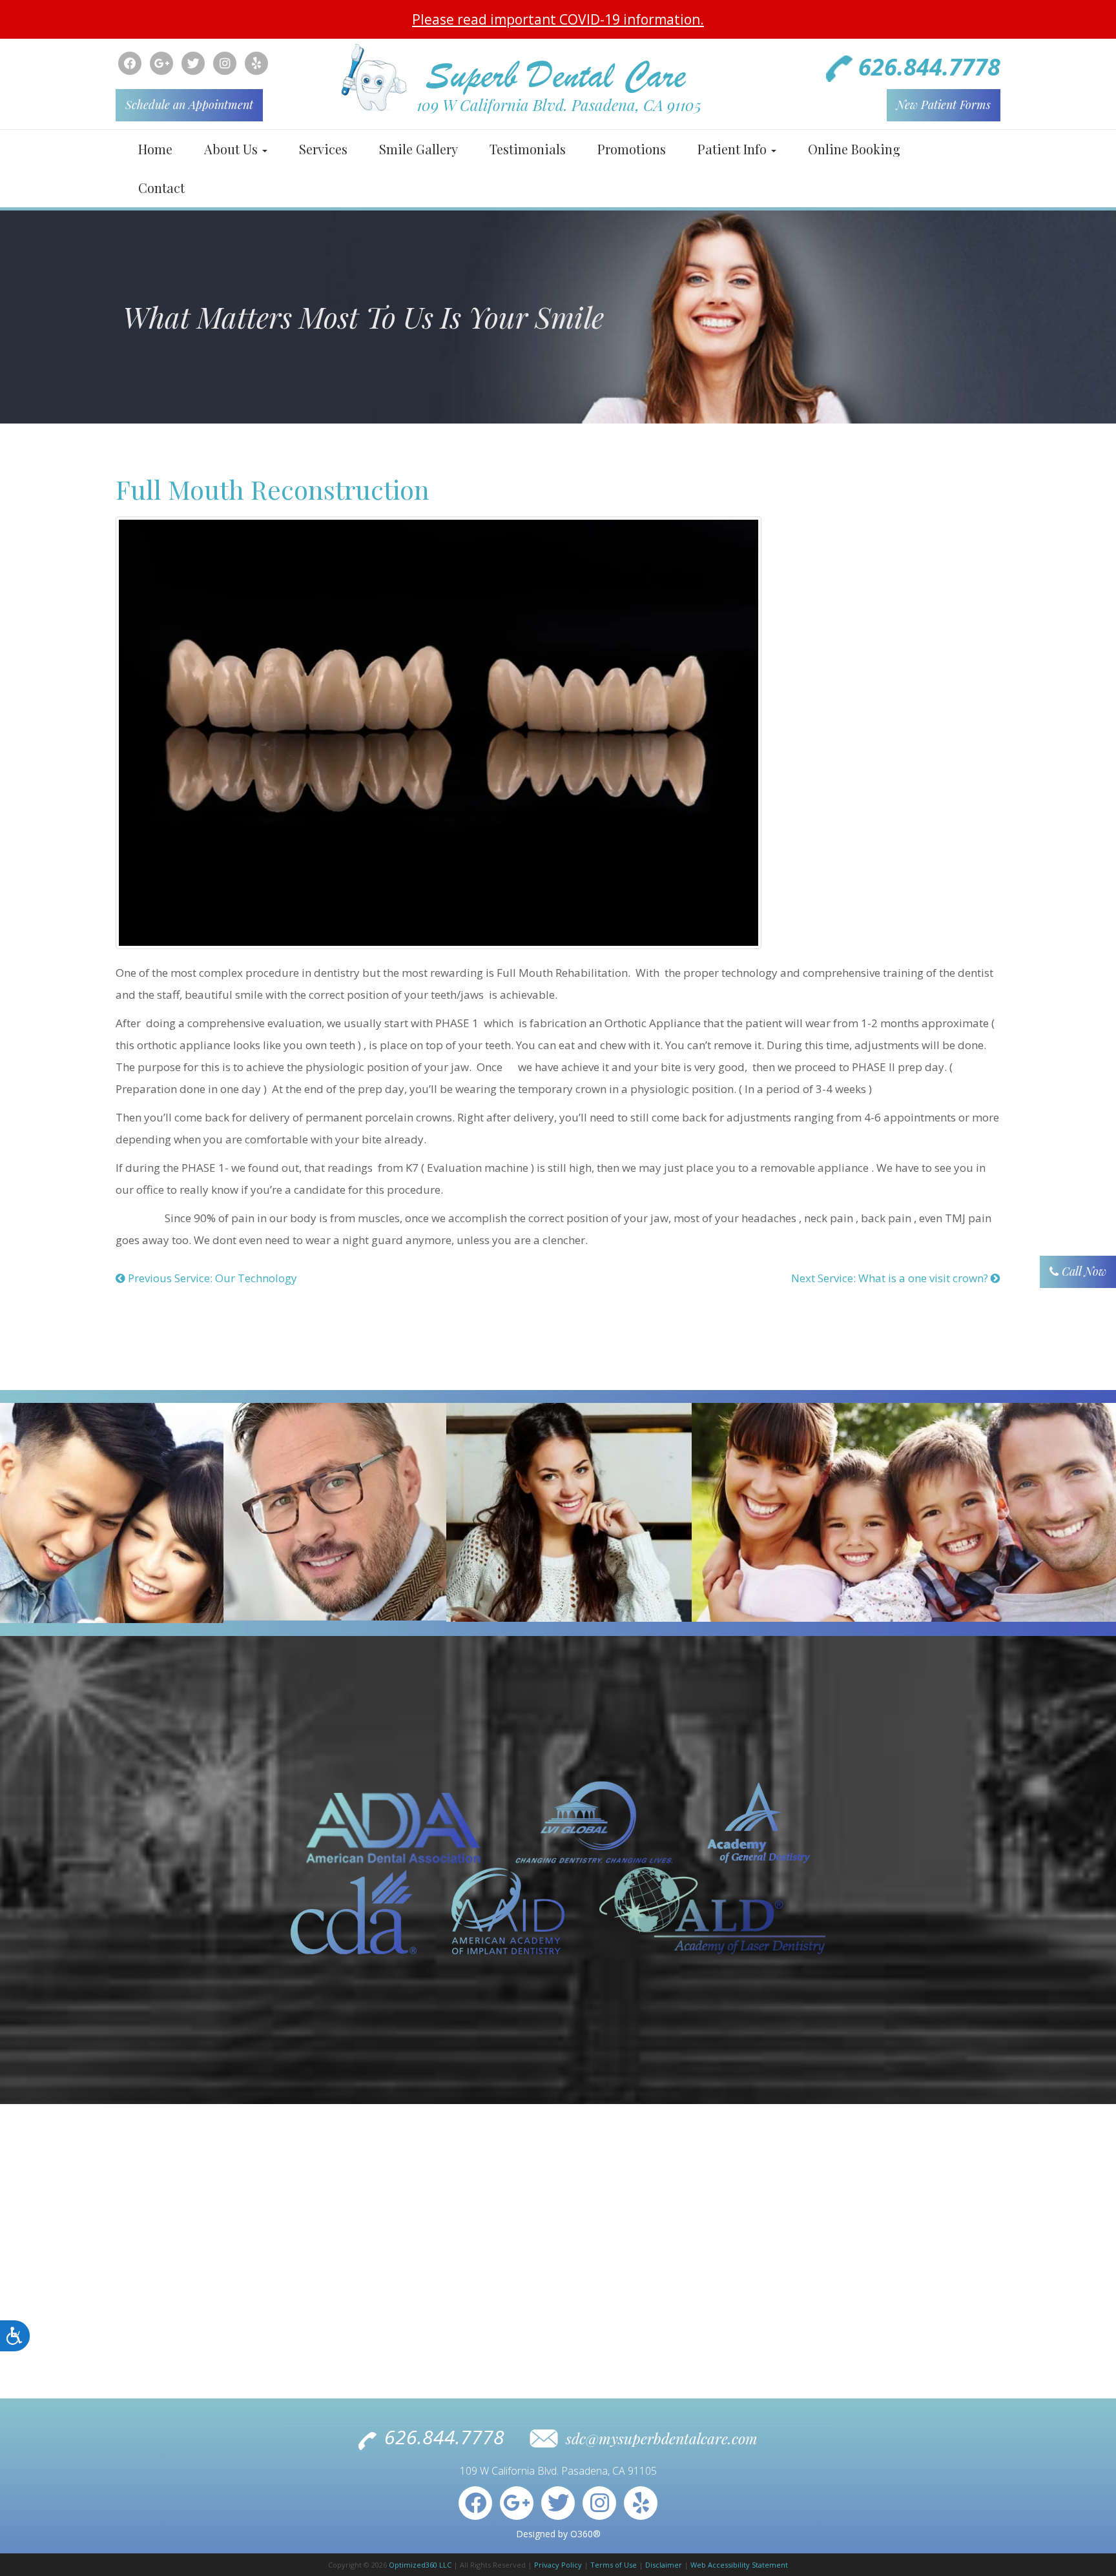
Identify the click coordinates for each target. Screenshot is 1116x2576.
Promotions (632, 149)
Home (155, 149)
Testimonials (528, 149)
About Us (232, 149)
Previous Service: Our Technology (211, 1278)
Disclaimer (664, 2565)
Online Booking (854, 149)
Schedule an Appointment (189, 105)
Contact (161, 188)
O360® (585, 2534)
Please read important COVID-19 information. (558, 19)
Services (323, 149)
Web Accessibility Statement (739, 2565)
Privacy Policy (558, 2565)
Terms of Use (614, 2565)
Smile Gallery (418, 149)
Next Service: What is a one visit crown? (891, 1278)
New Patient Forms (944, 105)
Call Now (1082, 1271)
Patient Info (734, 149)
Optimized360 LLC (420, 2565)
